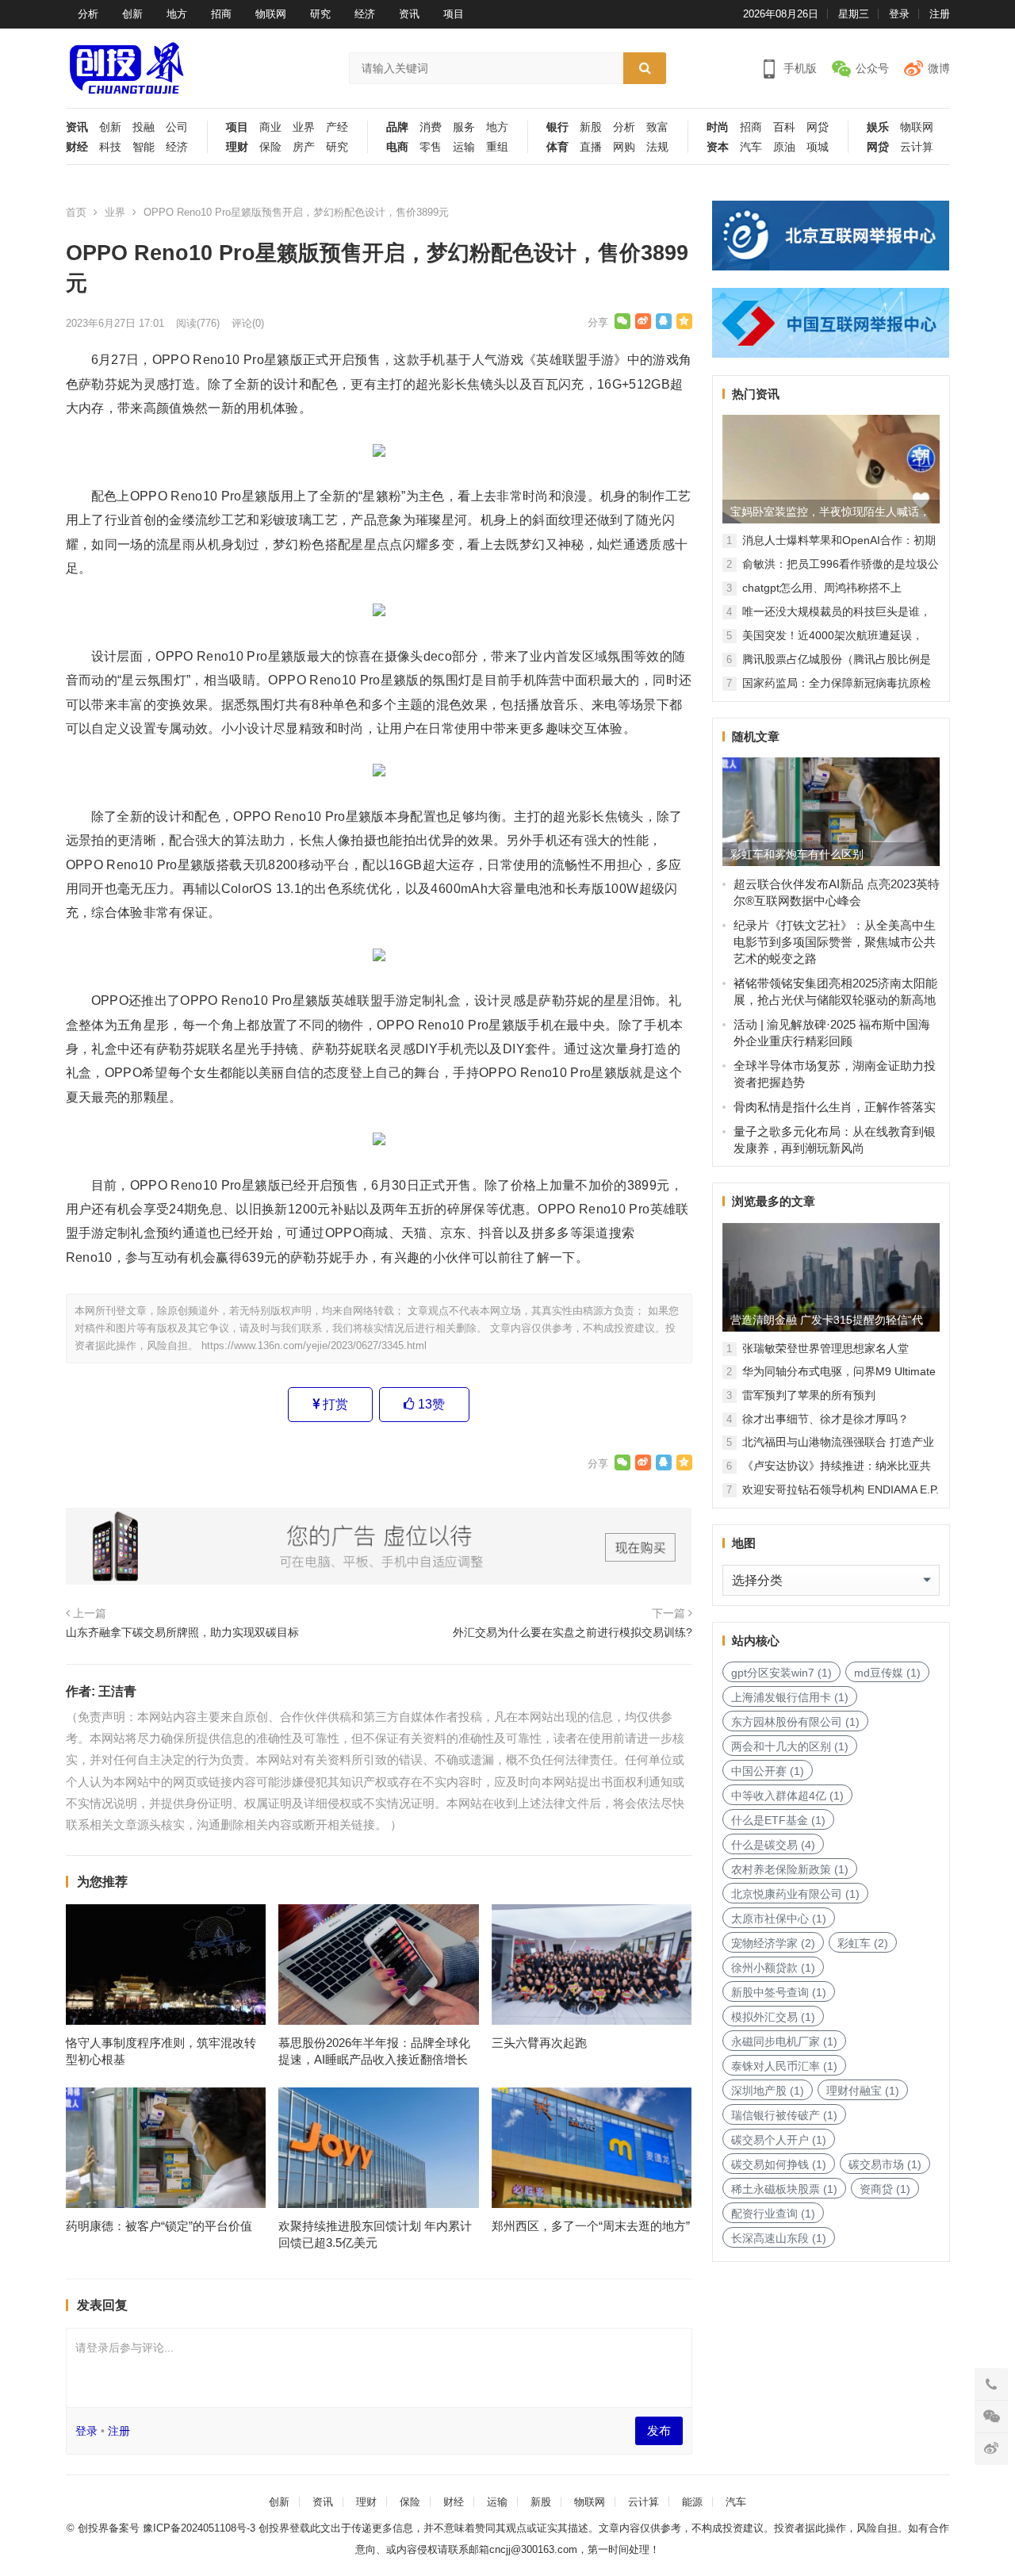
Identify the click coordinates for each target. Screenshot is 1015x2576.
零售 (431, 147)
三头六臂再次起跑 (539, 2043)
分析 (88, 14)
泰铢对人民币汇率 (784, 2066)
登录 (899, 14)
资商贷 (885, 2189)
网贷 (818, 127)
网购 (624, 147)
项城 (818, 147)
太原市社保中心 (779, 1919)
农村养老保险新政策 (790, 1869)
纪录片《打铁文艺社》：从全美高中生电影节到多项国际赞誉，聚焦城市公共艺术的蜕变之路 (835, 942)
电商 (397, 147)
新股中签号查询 (779, 1992)
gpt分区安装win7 (781, 1673)
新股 (591, 127)
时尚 (718, 127)
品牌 (397, 127)
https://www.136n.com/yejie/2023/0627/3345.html (314, 1345)
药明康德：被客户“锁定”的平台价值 (159, 2226)
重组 (497, 147)
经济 (365, 14)
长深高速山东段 (779, 2238)
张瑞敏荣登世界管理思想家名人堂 (825, 1348)
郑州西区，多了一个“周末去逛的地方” (591, 2226)
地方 (177, 14)
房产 (304, 147)
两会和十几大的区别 (790, 1746)
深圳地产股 (768, 2091)
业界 (304, 127)
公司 (177, 127)
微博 (939, 68)
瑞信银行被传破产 (784, 2115)
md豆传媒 (887, 1673)
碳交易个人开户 (779, 2140)
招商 (221, 14)
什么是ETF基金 (778, 1820)
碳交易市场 (885, 2164)
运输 (464, 147)
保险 (270, 147)
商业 (270, 127)
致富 (657, 127)
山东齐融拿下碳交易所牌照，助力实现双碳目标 (182, 1632)
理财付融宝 (863, 2091)
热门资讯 (756, 394)
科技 (110, 147)
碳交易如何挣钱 (779, 2164)
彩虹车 (863, 1943)
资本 (718, 147)
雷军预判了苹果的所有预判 (809, 1395)
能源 (692, 2502)
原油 (784, 147)
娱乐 (878, 127)
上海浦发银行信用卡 (790, 1697)
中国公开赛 (768, 1771)
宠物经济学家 (773, 1943)
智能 (144, 147)
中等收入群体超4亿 (787, 1796)
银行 (557, 127)
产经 (337, 127)
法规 (657, 147)
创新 (132, 14)
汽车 (751, 147)
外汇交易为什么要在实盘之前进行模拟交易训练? (573, 1632)
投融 (144, 127)
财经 (77, 147)
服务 (464, 127)
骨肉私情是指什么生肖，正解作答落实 (835, 1107)
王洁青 (117, 1691)
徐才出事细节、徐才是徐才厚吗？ (825, 1419)
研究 (320, 14)
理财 (237, 147)
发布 (659, 2430)
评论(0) (248, 323)
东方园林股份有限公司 (795, 1722)
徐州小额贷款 (773, 1968)
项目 (454, 14)
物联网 (271, 14)
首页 (76, 212)
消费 (431, 127)
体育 (557, 147)
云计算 (917, 147)
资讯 (409, 14)
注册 (940, 14)
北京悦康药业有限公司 (795, 1894)
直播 (591, 147)
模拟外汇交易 (773, 2017)
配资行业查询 (773, 2214)
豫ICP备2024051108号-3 (201, 2528)
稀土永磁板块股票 (784, 2189)
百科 (784, 127)
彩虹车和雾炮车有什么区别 (797, 854)
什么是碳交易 (773, 1845)
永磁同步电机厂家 (784, 2041)
